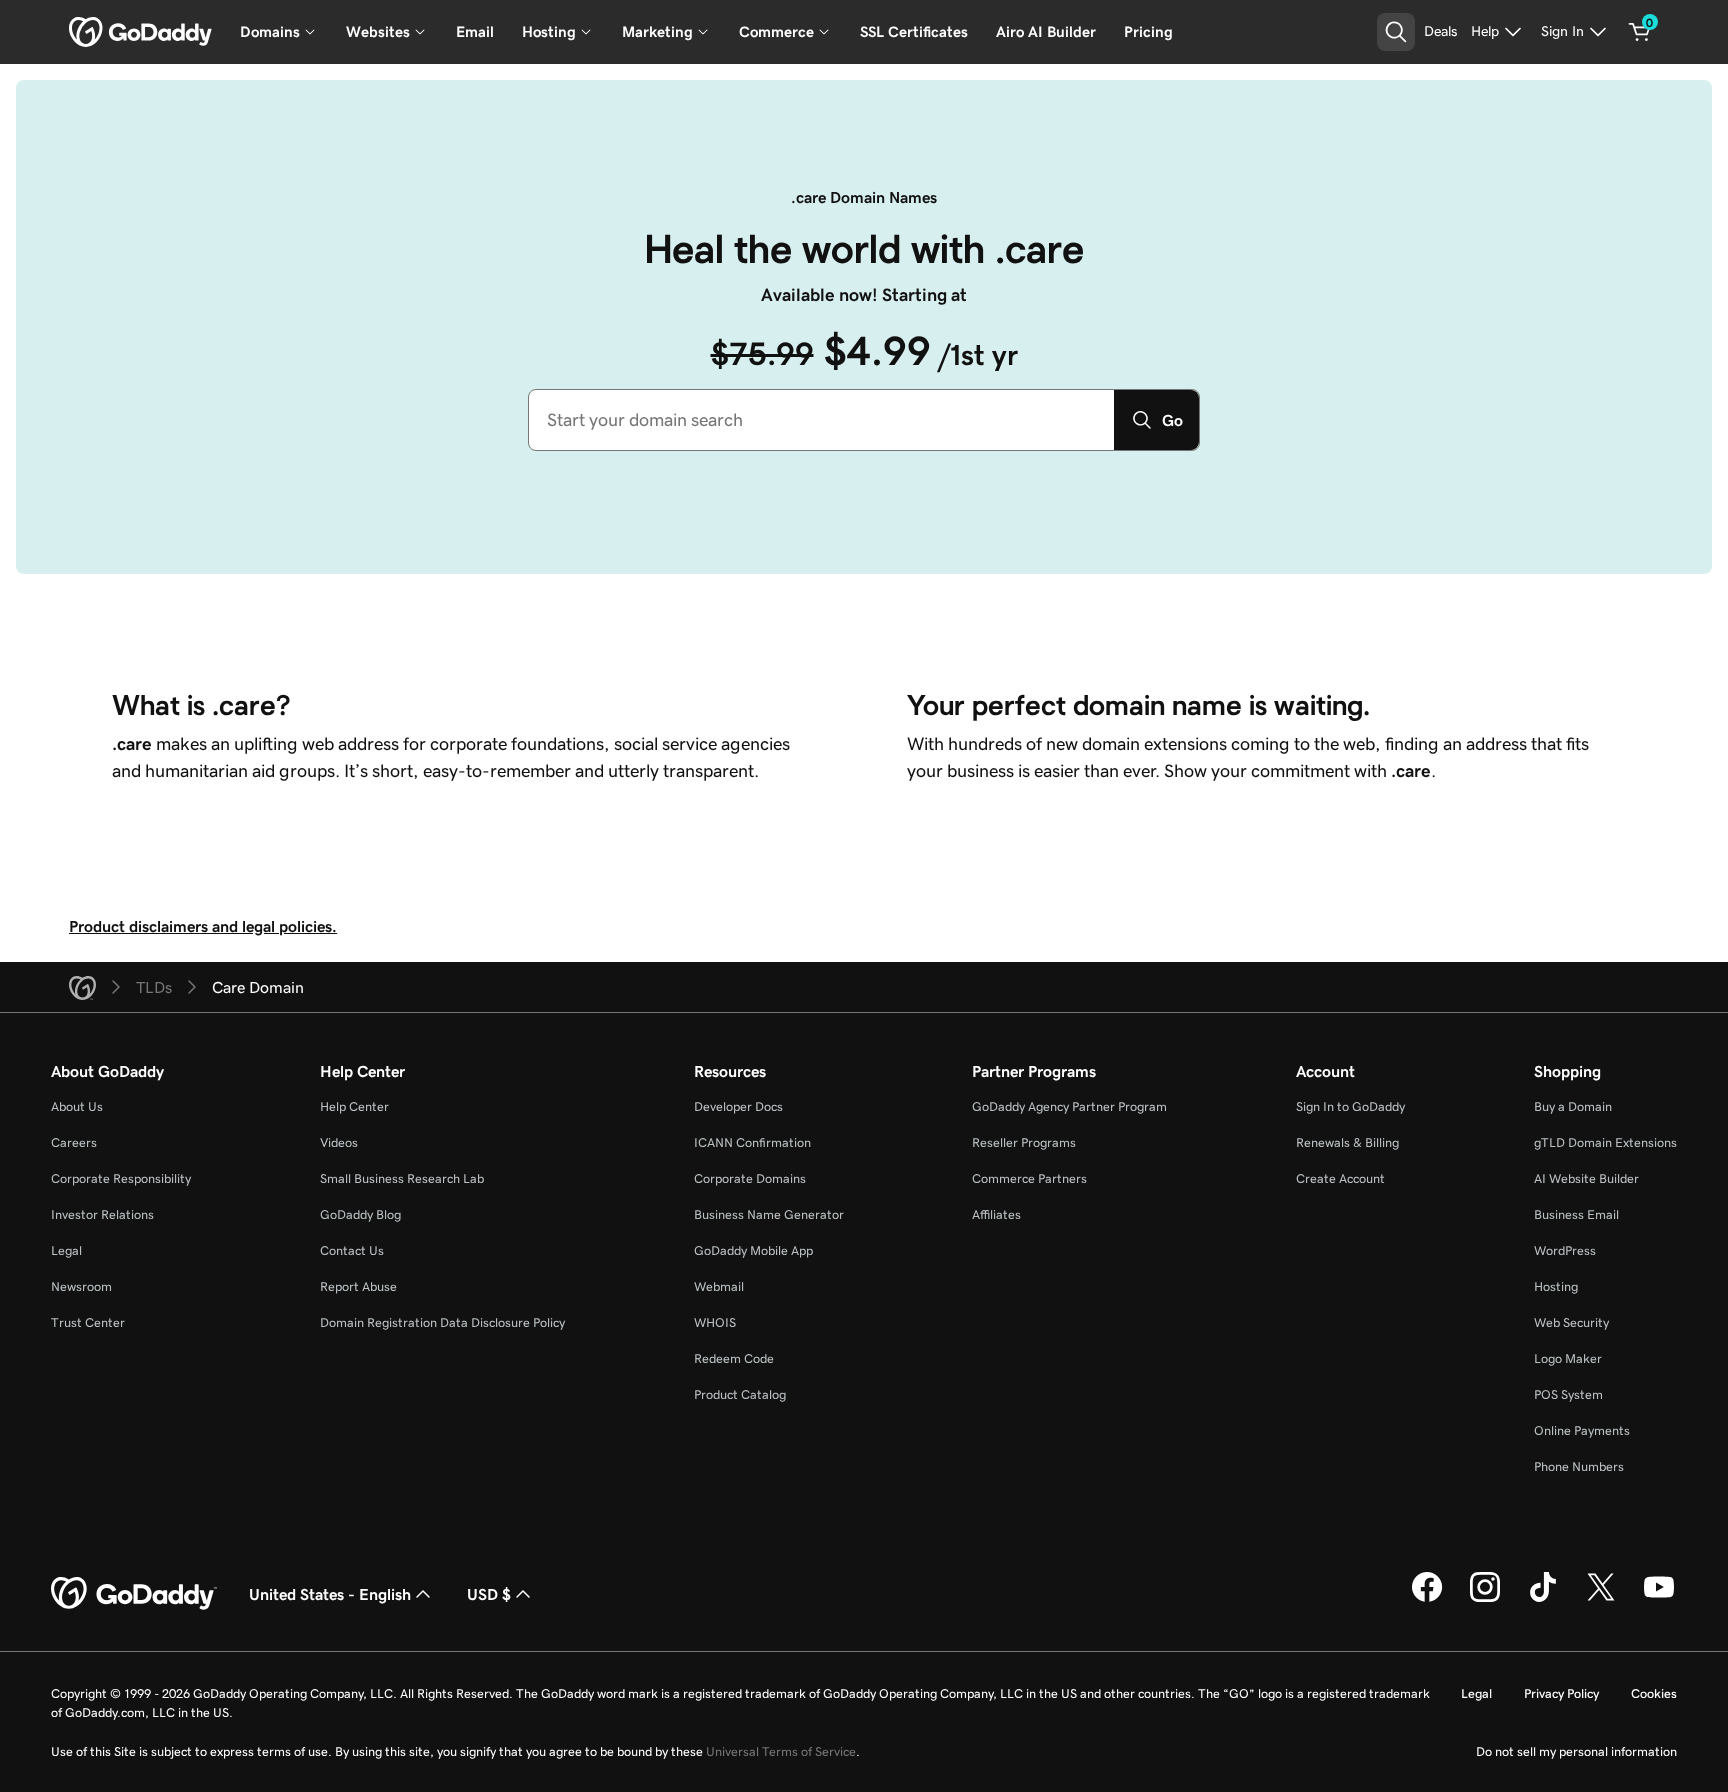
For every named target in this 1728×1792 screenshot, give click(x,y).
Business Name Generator (769, 1214)
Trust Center (88, 1322)
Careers (74, 1142)
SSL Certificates (914, 31)
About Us (77, 1106)
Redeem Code (734, 1358)
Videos (339, 1142)
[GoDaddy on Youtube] (1659, 1599)
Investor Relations (102, 1214)
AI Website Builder (1586, 1178)
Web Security (1571, 1322)
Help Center (354, 1106)
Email (475, 31)
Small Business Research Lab (402, 1178)
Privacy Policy (1561, 1693)
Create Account (1340, 1178)
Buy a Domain (1573, 1106)
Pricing (1148, 31)
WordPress (1565, 1250)
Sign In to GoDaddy (1350, 1106)
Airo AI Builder (1046, 31)
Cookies (1654, 1693)
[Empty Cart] (1640, 32)
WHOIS (715, 1322)
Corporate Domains (750, 1178)
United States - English (330, 1594)
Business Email (1576, 1214)
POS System (1568, 1394)
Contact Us (352, 1250)
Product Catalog (740, 1394)
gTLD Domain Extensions (1605, 1142)
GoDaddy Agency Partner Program (1069, 1106)
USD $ (489, 1594)
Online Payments (1582, 1430)
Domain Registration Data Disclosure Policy (442, 1322)
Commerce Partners (1029, 1178)
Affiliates (996, 1214)
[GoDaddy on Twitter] (1601, 1599)
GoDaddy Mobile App (753, 1250)
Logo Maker (1568, 1358)
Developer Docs (738, 1106)
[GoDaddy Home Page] (134, 1594)
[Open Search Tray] (1396, 32)
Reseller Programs (1024, 1142)
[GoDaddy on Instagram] (1485, 1599)
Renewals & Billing (1347, 1142)
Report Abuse (358, 1286)
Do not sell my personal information (1576, 1751)
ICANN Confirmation (752, 1142)
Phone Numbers (1579, 1466)
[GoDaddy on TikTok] (1543, 1599)
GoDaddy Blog (360, 1214)
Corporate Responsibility (121, 1178)
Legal (66, 1250)
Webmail (719, 1286)
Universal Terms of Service (781, 1751)
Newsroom (81, 1286)
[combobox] (821, 420)
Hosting (1556, 1286)
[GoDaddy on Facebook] (1427, 1599)
